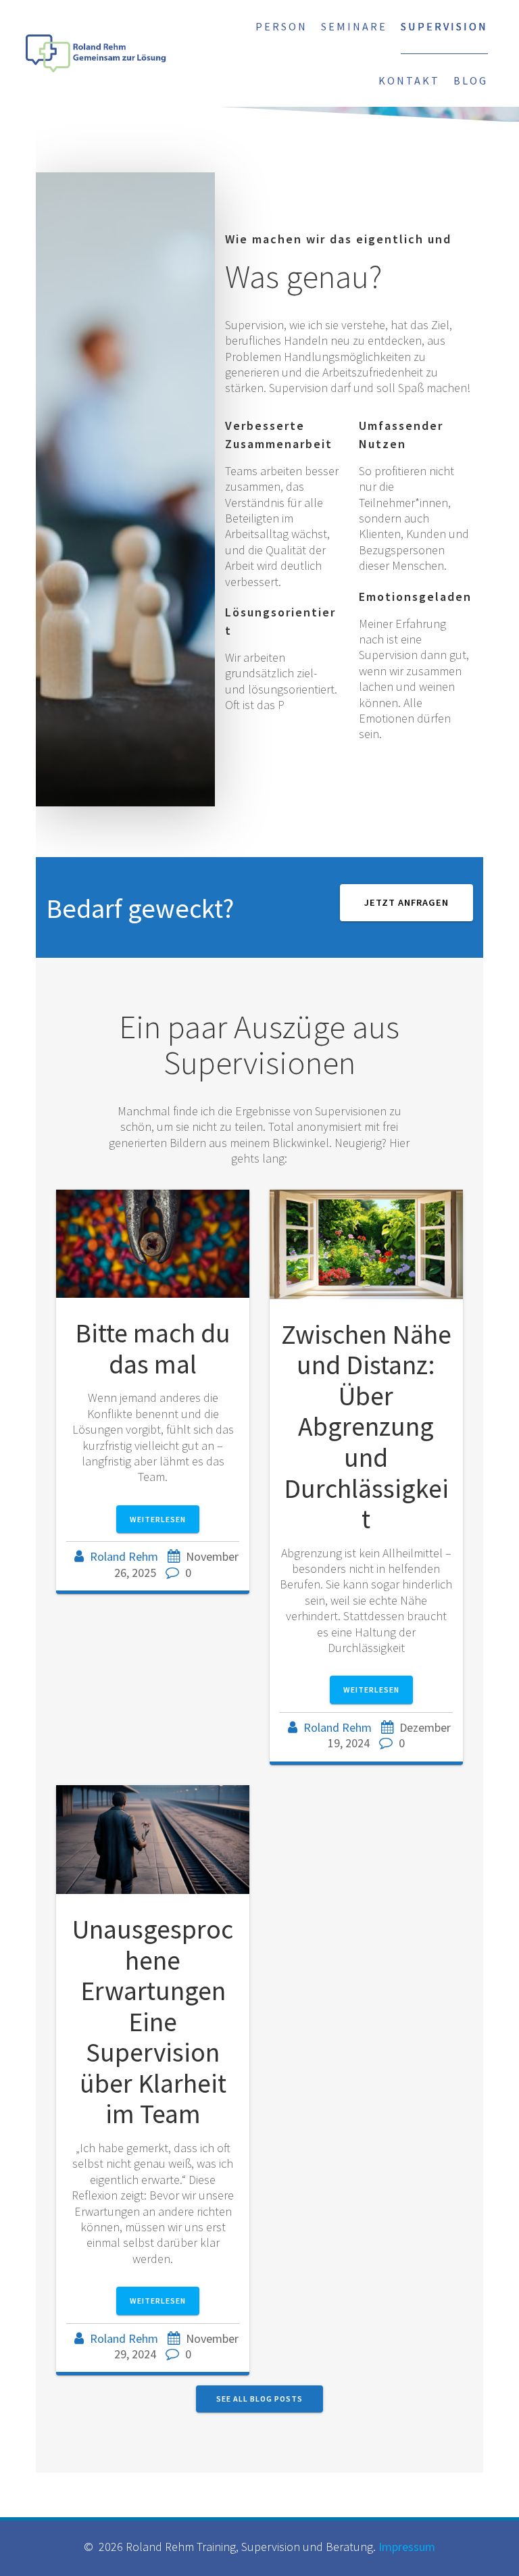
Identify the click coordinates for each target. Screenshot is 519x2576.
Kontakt (409, 80)
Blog (471, 80)
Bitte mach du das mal (153, 1348)
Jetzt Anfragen (406, 902)
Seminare (354, 26)
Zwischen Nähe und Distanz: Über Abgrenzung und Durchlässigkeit (366, 1427)
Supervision (444, 26)
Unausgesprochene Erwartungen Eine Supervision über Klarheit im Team (153, 2021)
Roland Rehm (124, 1556)
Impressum (407, 2547)
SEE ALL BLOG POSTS (259, 2399)
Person (281, 26)
